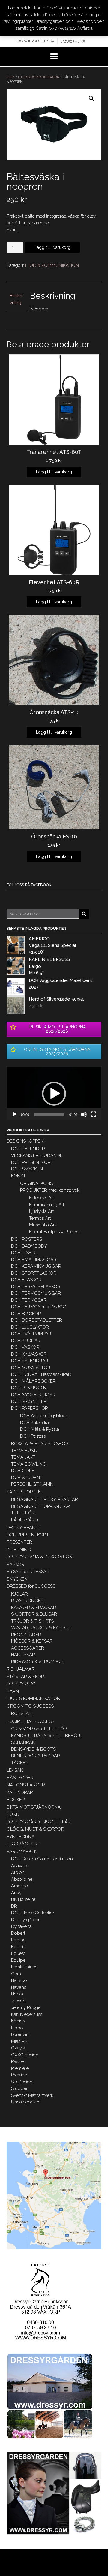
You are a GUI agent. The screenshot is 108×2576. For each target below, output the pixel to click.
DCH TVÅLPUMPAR (31, 1334)
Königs (18, 2021)
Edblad (18, 1940)
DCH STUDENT (27, 1478)
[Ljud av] (84, 1114)
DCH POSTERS (27, 1239)
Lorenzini (20, 2034)
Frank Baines (24, 1967)
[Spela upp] (14, 1114)
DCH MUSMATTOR (31, 1368)
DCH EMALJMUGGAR (34, 1260)
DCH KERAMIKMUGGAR (36, 1266)
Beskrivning (16, 299)
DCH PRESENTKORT (32, 1162)
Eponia (18, 1947)
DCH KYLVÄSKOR (29, 1354)
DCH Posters (33, 1436)
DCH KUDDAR (26, 1341)
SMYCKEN (17, 1579)
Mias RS (19, 2041)
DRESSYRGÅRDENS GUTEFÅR (39, 1822)
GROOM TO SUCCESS (30, 1706)
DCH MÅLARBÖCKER (33, 1381)
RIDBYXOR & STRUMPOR (37, 1662)
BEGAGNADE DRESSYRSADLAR (45, 1499)
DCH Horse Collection (33, 1913)
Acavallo (20, 1866)
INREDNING (19, 1550)
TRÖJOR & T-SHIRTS (32, 1621)
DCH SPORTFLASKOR (34, 1273)
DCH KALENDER (28, 1149)
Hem (10, 77)
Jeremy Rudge (26, 2007)
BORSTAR (21, 1714)
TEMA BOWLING (29, 1464)
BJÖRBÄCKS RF (23, 1844)
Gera (16, 1974)
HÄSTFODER (20, 1778)
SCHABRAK (23, 1742)
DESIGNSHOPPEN (25, 1141)
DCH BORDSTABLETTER (37, 1320)
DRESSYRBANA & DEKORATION (40, 1557)
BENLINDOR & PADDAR (36, 1756)
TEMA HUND (24, 1451)
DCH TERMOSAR (29, 1300)
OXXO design (25, 2055)
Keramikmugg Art (47, 1205)
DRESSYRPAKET (23, 1527)
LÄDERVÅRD (25, 1520)
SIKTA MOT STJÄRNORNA (34, 1807)
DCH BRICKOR (26, 1314)
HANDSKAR (23, 1655)
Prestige (19, 2075)
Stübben (20, 2088)
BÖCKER (16, 1800)
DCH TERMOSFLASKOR (36, 1287)
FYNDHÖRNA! (21, 1837)
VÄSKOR (15, 1564)
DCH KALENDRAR (30, 1361)
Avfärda (85, 28)
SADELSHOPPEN (24, 1492)
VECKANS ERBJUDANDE (37, 1155)
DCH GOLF (23, 1471)
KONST (18, 1176)
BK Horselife (23, 1899)
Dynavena (21, 1926)
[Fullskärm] (94, 1114)
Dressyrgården (26, 1920)
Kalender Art (42, 1198)
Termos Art (40, 1218)
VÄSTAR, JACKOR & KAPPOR (41, 1628)
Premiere (20, 2068)
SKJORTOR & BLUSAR (34, 1614)
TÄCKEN (20, 1763)
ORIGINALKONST (38, 1183)
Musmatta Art (42, 1225)
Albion (18, 1872)
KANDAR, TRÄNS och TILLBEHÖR (46, 1736)
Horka (17, 1994)
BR (14, 1906)
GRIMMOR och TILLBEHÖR (39, 1729)
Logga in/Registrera (35, 41)
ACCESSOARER (28, 1648)
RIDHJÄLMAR (21, 1669)
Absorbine (22, 1879)
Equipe (18, 1960)
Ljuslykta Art (41, 1211)
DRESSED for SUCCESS (31, 1586)
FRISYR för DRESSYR (28, 1572)
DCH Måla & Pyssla (40, 1429)
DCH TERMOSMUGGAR (36, 1293)
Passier (18, 2061)
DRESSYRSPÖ (21, 1684)
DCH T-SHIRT (25, 1253)
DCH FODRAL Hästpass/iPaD (41, 1374)
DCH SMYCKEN (27, 1169)
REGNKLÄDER (26, 1635)
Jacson (18, 2001)
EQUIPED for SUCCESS (30, 1721)
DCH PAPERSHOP (29, 1408)
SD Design (22, 2082)
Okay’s (18, 2048)
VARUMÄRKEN (22, 1851)
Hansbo (19, 1980)
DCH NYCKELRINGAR (33, 1395)
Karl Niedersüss (27, 2014)
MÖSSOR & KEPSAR (32, 1641)
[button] (54, 1094)
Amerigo (20, 1886)
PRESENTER (19, 1542)
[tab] (17, 299)
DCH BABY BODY (29, 1246)
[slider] (49, 1114)
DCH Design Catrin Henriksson (42, 1859)
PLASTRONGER (27, 1601)
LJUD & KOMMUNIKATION (39, 77)
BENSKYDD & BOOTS (33, 1749)
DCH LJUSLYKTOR (30, 1327)
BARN (13, 1691)
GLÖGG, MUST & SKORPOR (35, 1829)
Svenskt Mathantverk (32, 2095)
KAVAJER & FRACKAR (34, 1608)
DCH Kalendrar (35, 1423)
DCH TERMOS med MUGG (39, 1307)
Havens (19, 1987)
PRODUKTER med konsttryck (50, 1190)
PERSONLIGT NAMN (32, 1484)
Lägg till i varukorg (52, 247)
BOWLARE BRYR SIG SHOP (40, 1444)
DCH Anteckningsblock (44, 1416)
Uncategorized (26, 2102)
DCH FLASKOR (26, 1280)
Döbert (18, 1933)
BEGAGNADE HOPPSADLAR (40, 1506)
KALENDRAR (20, 1792)
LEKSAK (15, 1770)
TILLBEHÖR (23, 1513)
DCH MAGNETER (29, 1401)
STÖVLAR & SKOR (25, 1677)
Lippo (17, 2028)
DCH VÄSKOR (25, 1347)
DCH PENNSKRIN (29, 1388)
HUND (13, 1814)
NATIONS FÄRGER (26, 1785)
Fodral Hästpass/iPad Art (55, 1232)
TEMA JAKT (23, 1457)
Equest (18, 1953)
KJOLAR (19, 1594)
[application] (54, 1093)
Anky (16, 1893)
